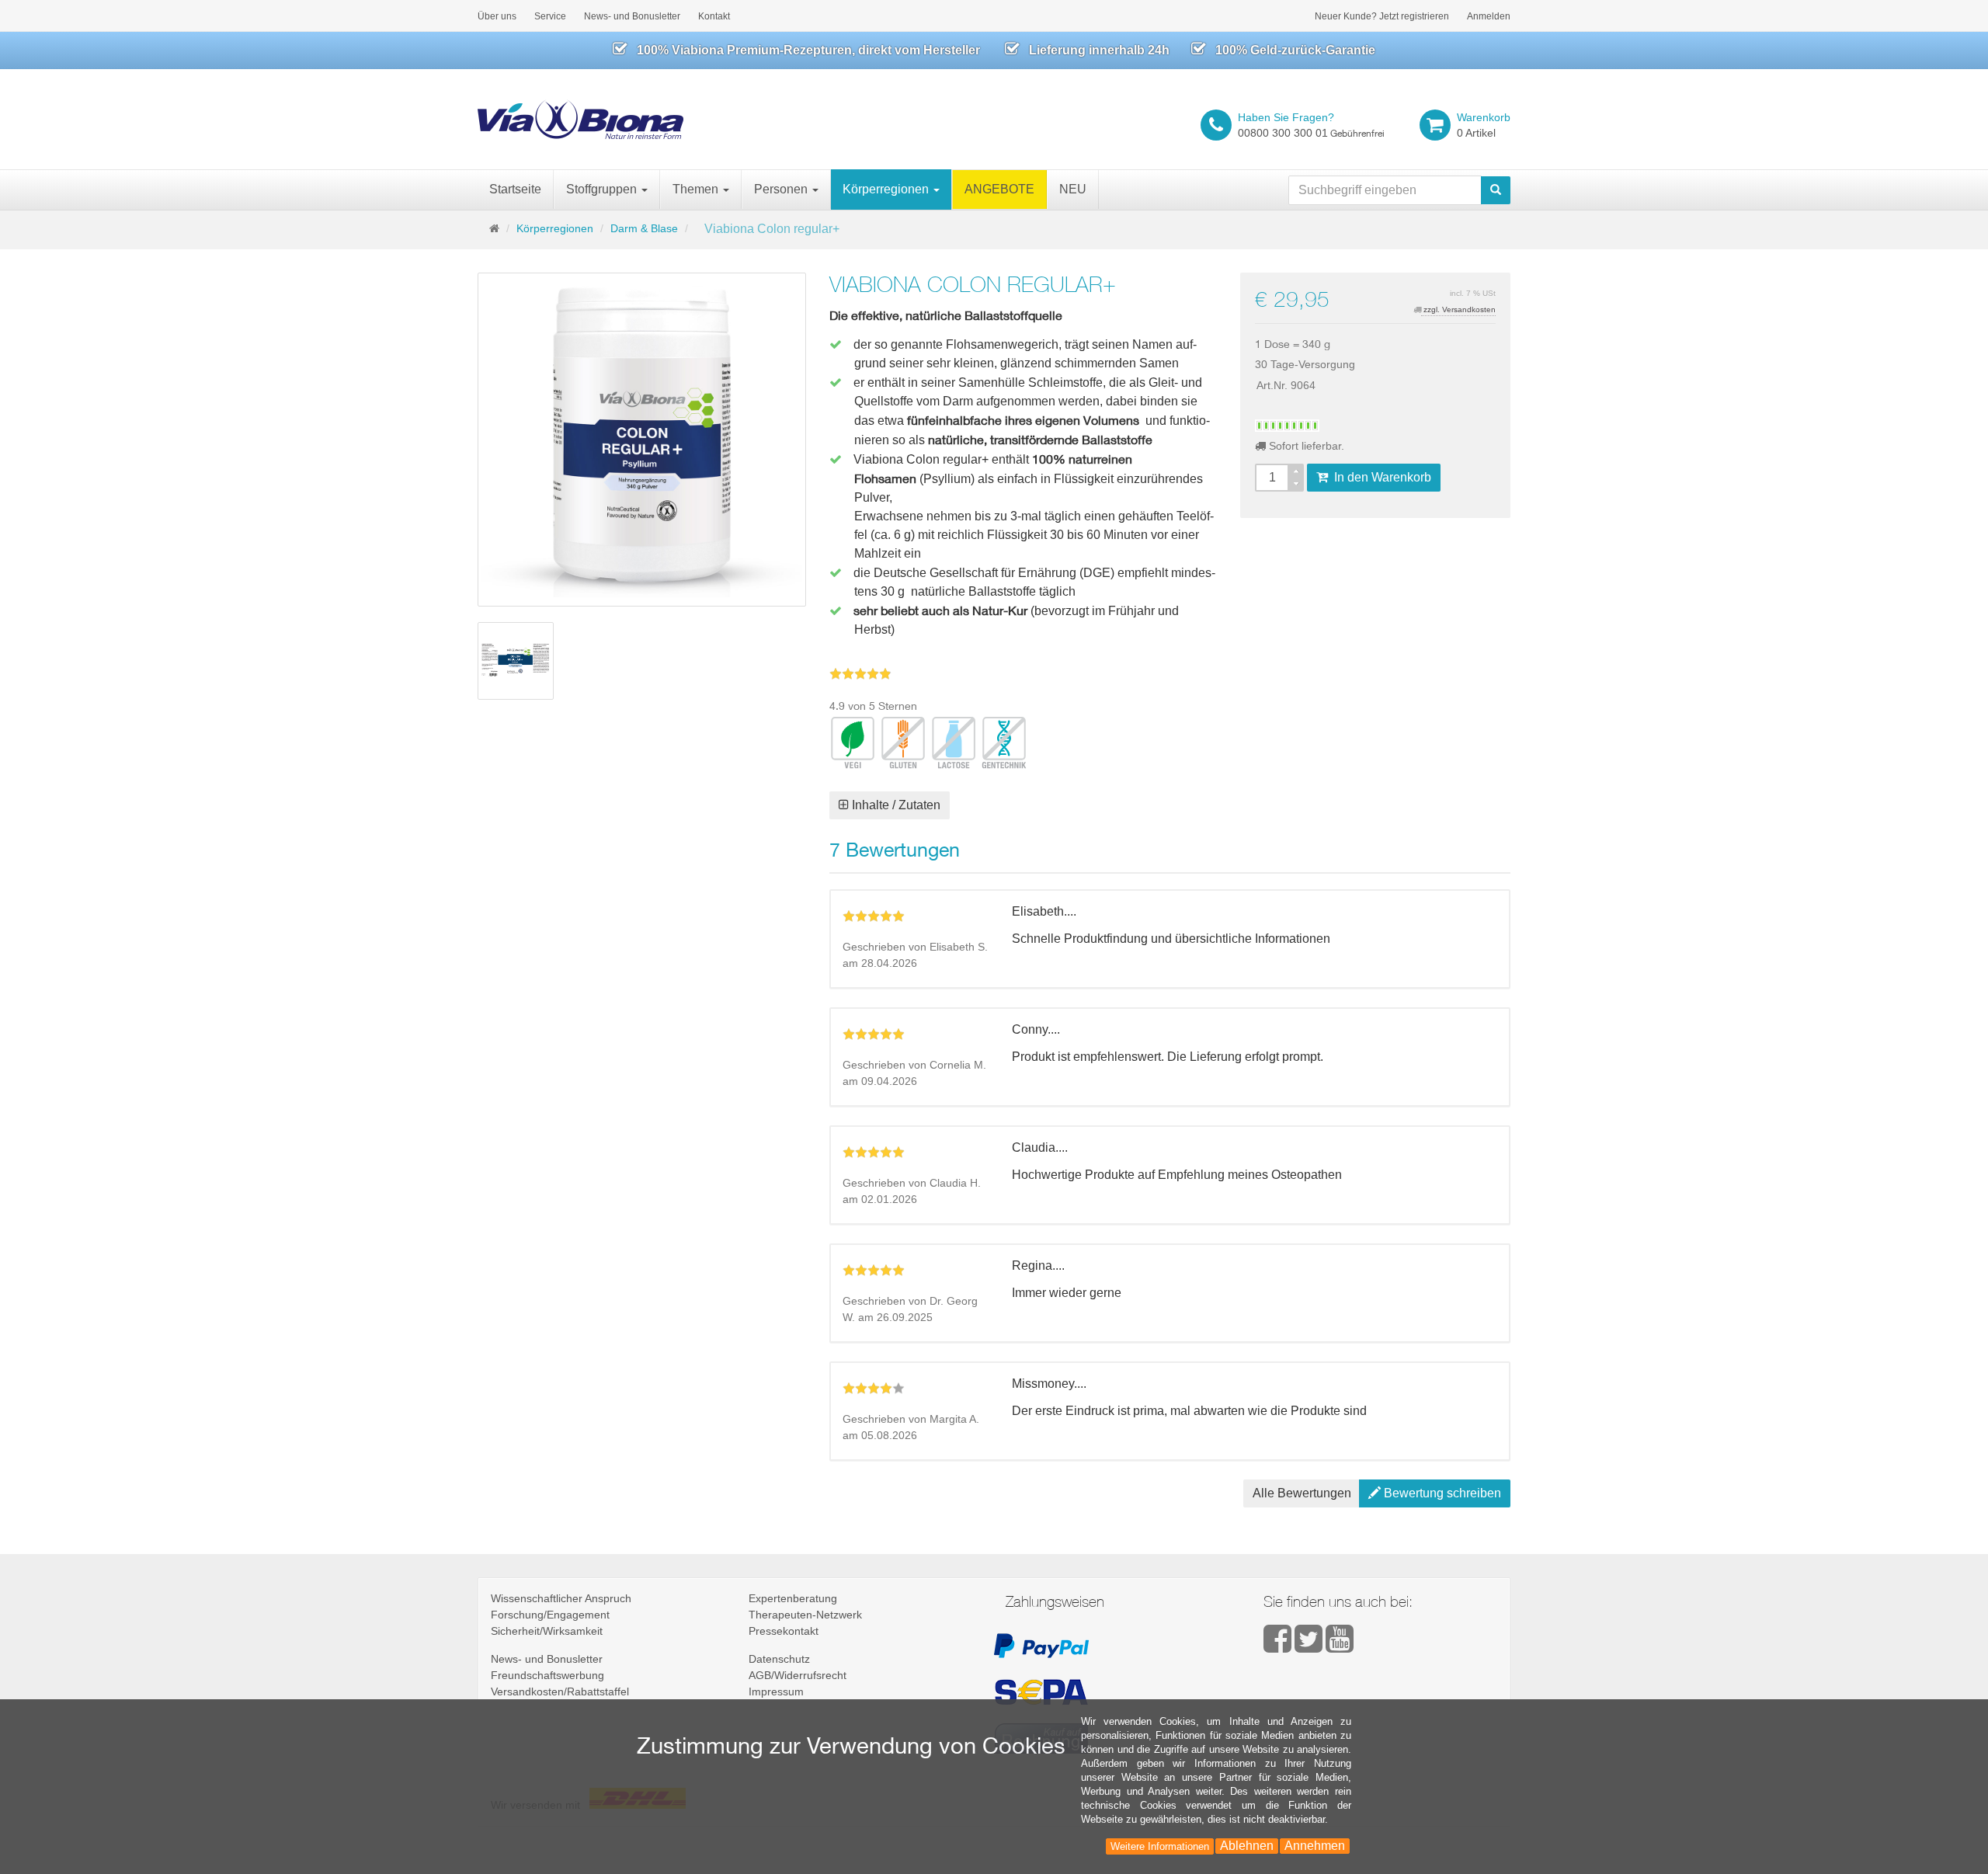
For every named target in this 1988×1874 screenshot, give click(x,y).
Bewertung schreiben (1441, 1493)
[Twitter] (1310, 1646)
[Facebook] (1279, 1646)
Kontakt (714, 16)
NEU (1073, 189)
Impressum (776, 1691)
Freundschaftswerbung (547, 1675)
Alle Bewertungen (1302, 1493)
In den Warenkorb (1380, 477)
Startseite (515, 189)
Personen (782, 189)
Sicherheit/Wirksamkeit (547, 1631)
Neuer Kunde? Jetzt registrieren (1382, 16)
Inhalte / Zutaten (895, 805)
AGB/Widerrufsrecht (798, 1675)
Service (550, 16)
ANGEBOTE (999, 189)
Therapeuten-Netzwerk (805, 1615)
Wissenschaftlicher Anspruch (561, 1598)
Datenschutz (779, 1659)
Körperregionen (887, 189)
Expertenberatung (793, 1598)
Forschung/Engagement (550, 1615)
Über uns (497, 16)
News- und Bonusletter (632, 16)
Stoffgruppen (603, 189)
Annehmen (1315, 1846)
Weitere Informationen (1160, 1846)
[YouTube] (1340, 1646)
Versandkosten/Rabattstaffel (560, 1691)
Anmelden (1489, 16)
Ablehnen (1247, 1846)
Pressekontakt (784, 1631)
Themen (697, 189)
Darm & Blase (644, 228)
